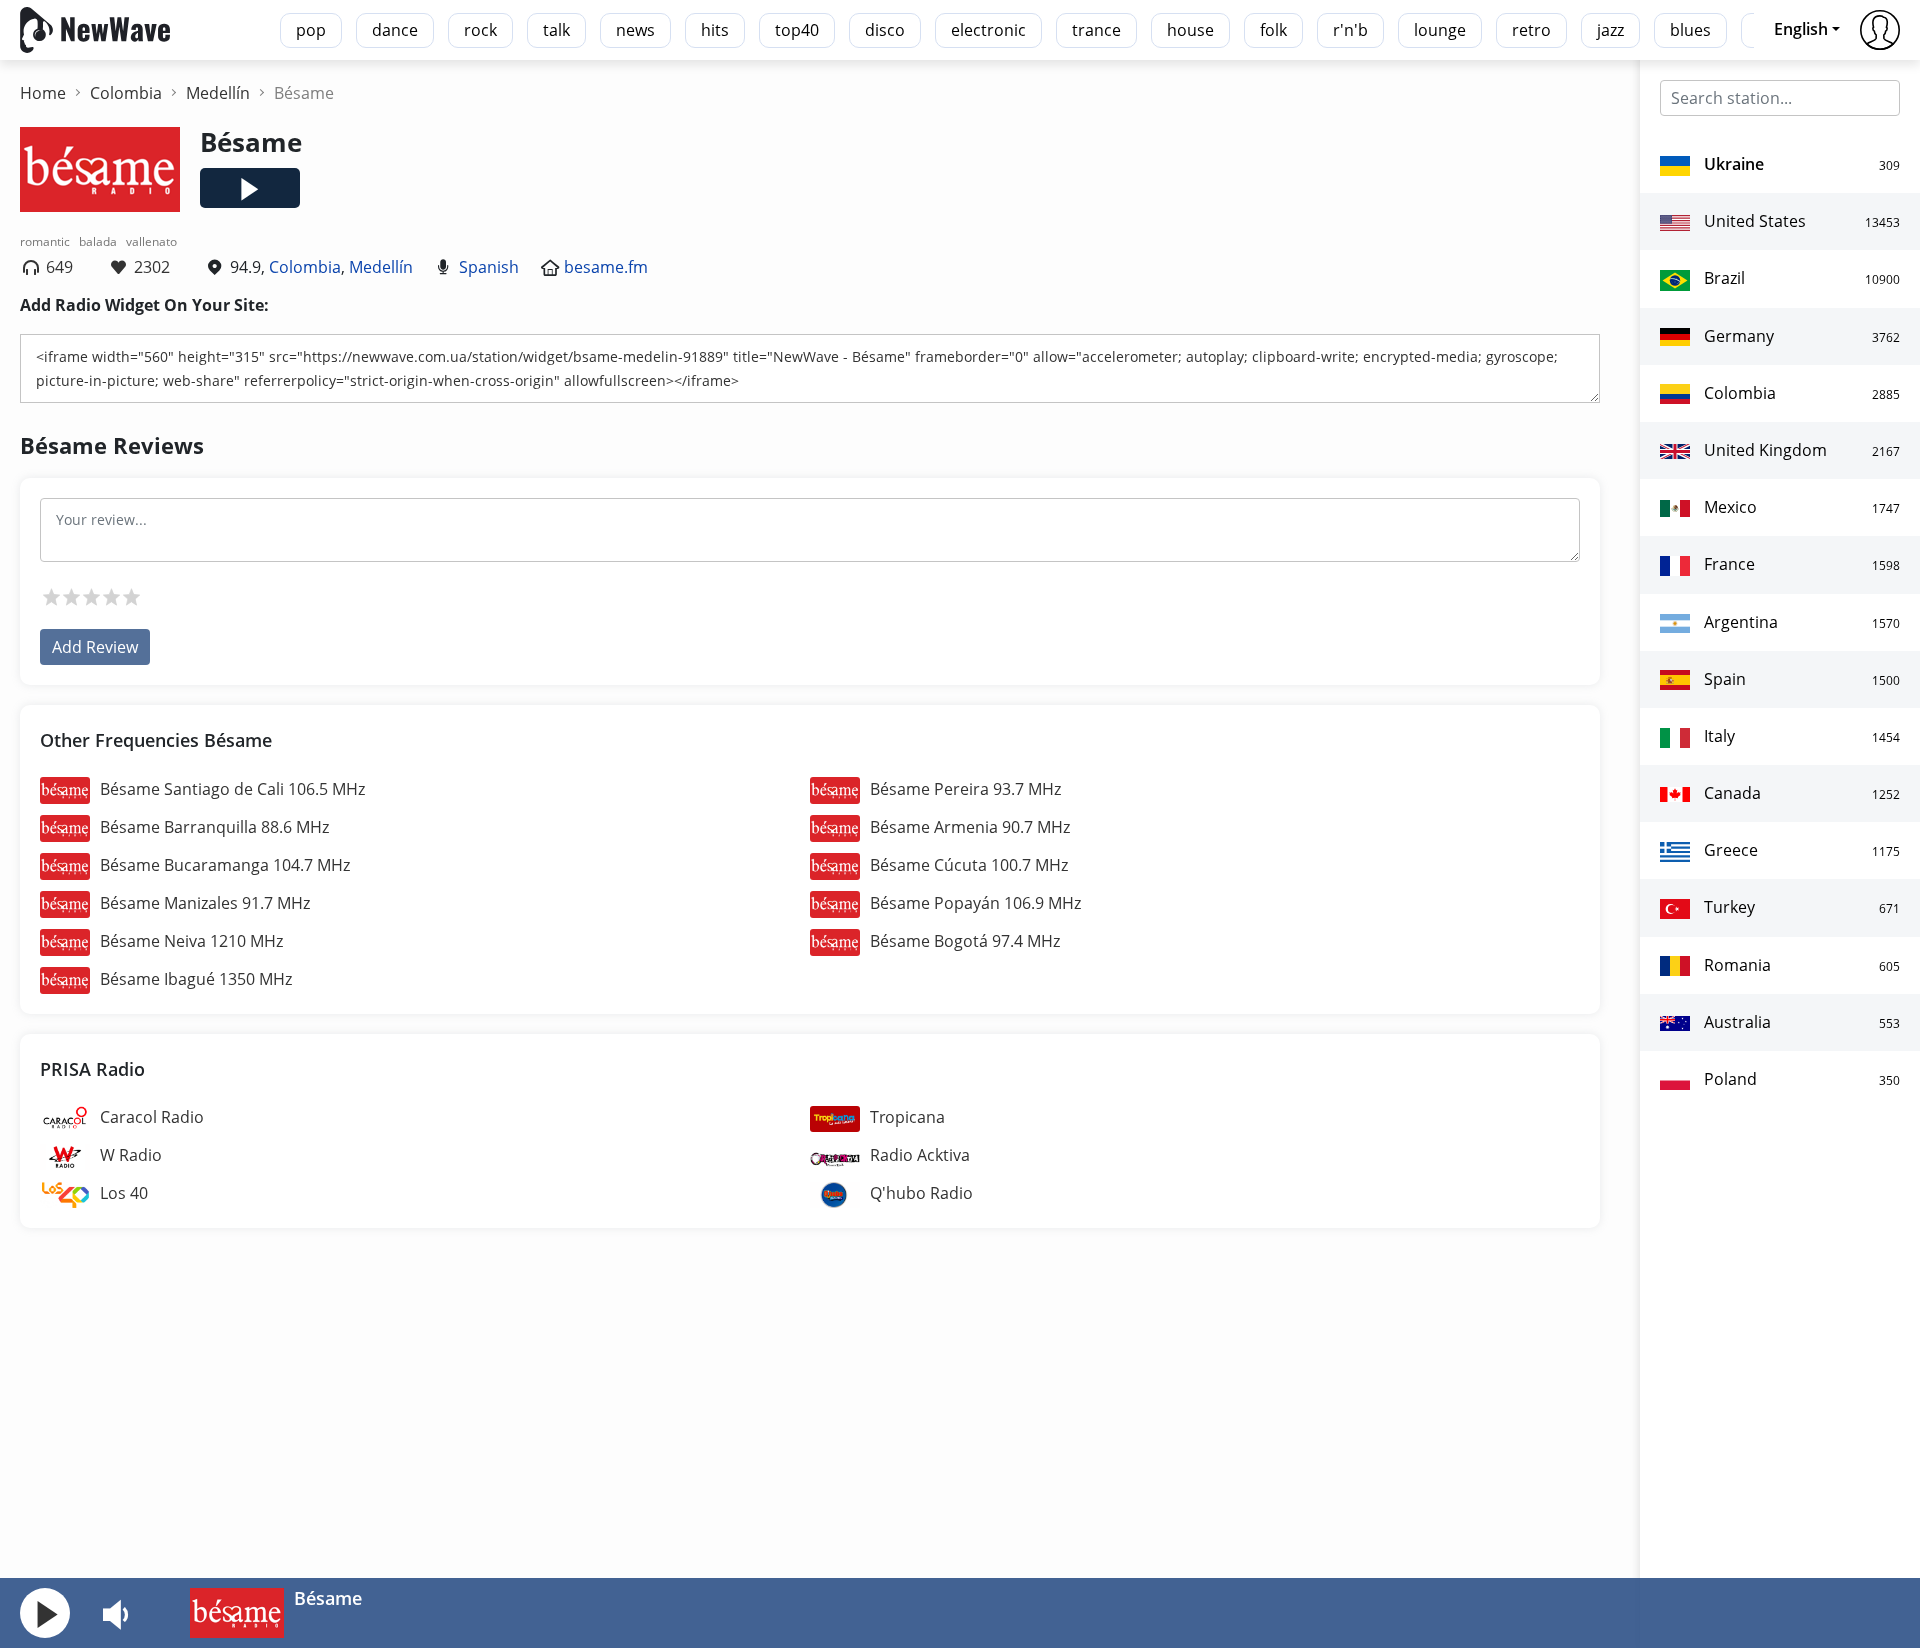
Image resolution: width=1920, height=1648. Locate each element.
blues (1690, 30)
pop (311, 30)
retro (1531, 30)
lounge (1440, 30)
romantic (45, 241)
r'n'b (1350, 30)
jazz (1610, 30)
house (1190, 30)
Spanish (489, 267)
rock (480, 30)
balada (98, 241)
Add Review (95, 647)
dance (395, 30)
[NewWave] (95, 28)
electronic (988, 30)
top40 (797, 30)
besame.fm (606, 267)
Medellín (381, 267)
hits (715, 30)
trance (1096, 30)
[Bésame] (237, 1611)
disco (885, 30)
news (635, 30)
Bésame (328, 1598)
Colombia (305, 267)
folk (1273, 30)
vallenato (151, 241)
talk (556, 30)
